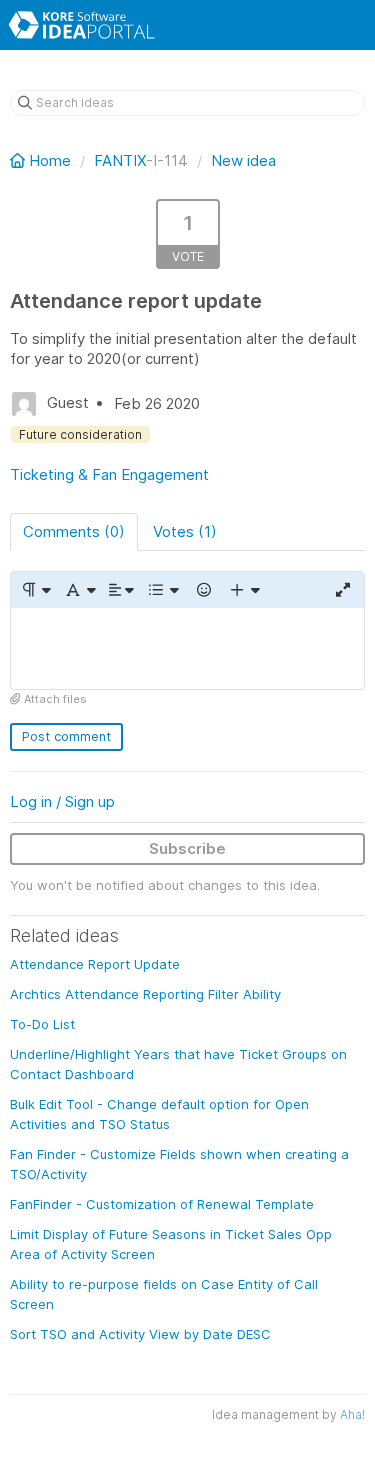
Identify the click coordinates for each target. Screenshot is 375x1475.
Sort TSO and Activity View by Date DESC (140, 1334)
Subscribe (187, 848)
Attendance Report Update (95, 964)
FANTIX (120, 160)
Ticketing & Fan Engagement (109, 474)
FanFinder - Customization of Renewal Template (162, 1204)
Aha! (352, 1414)
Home (50, 160)
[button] (35, 590)
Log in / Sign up (62, 801)
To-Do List (42, 1024)
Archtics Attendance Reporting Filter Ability (145, 994)
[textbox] (187, 648)
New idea (243, 160)
